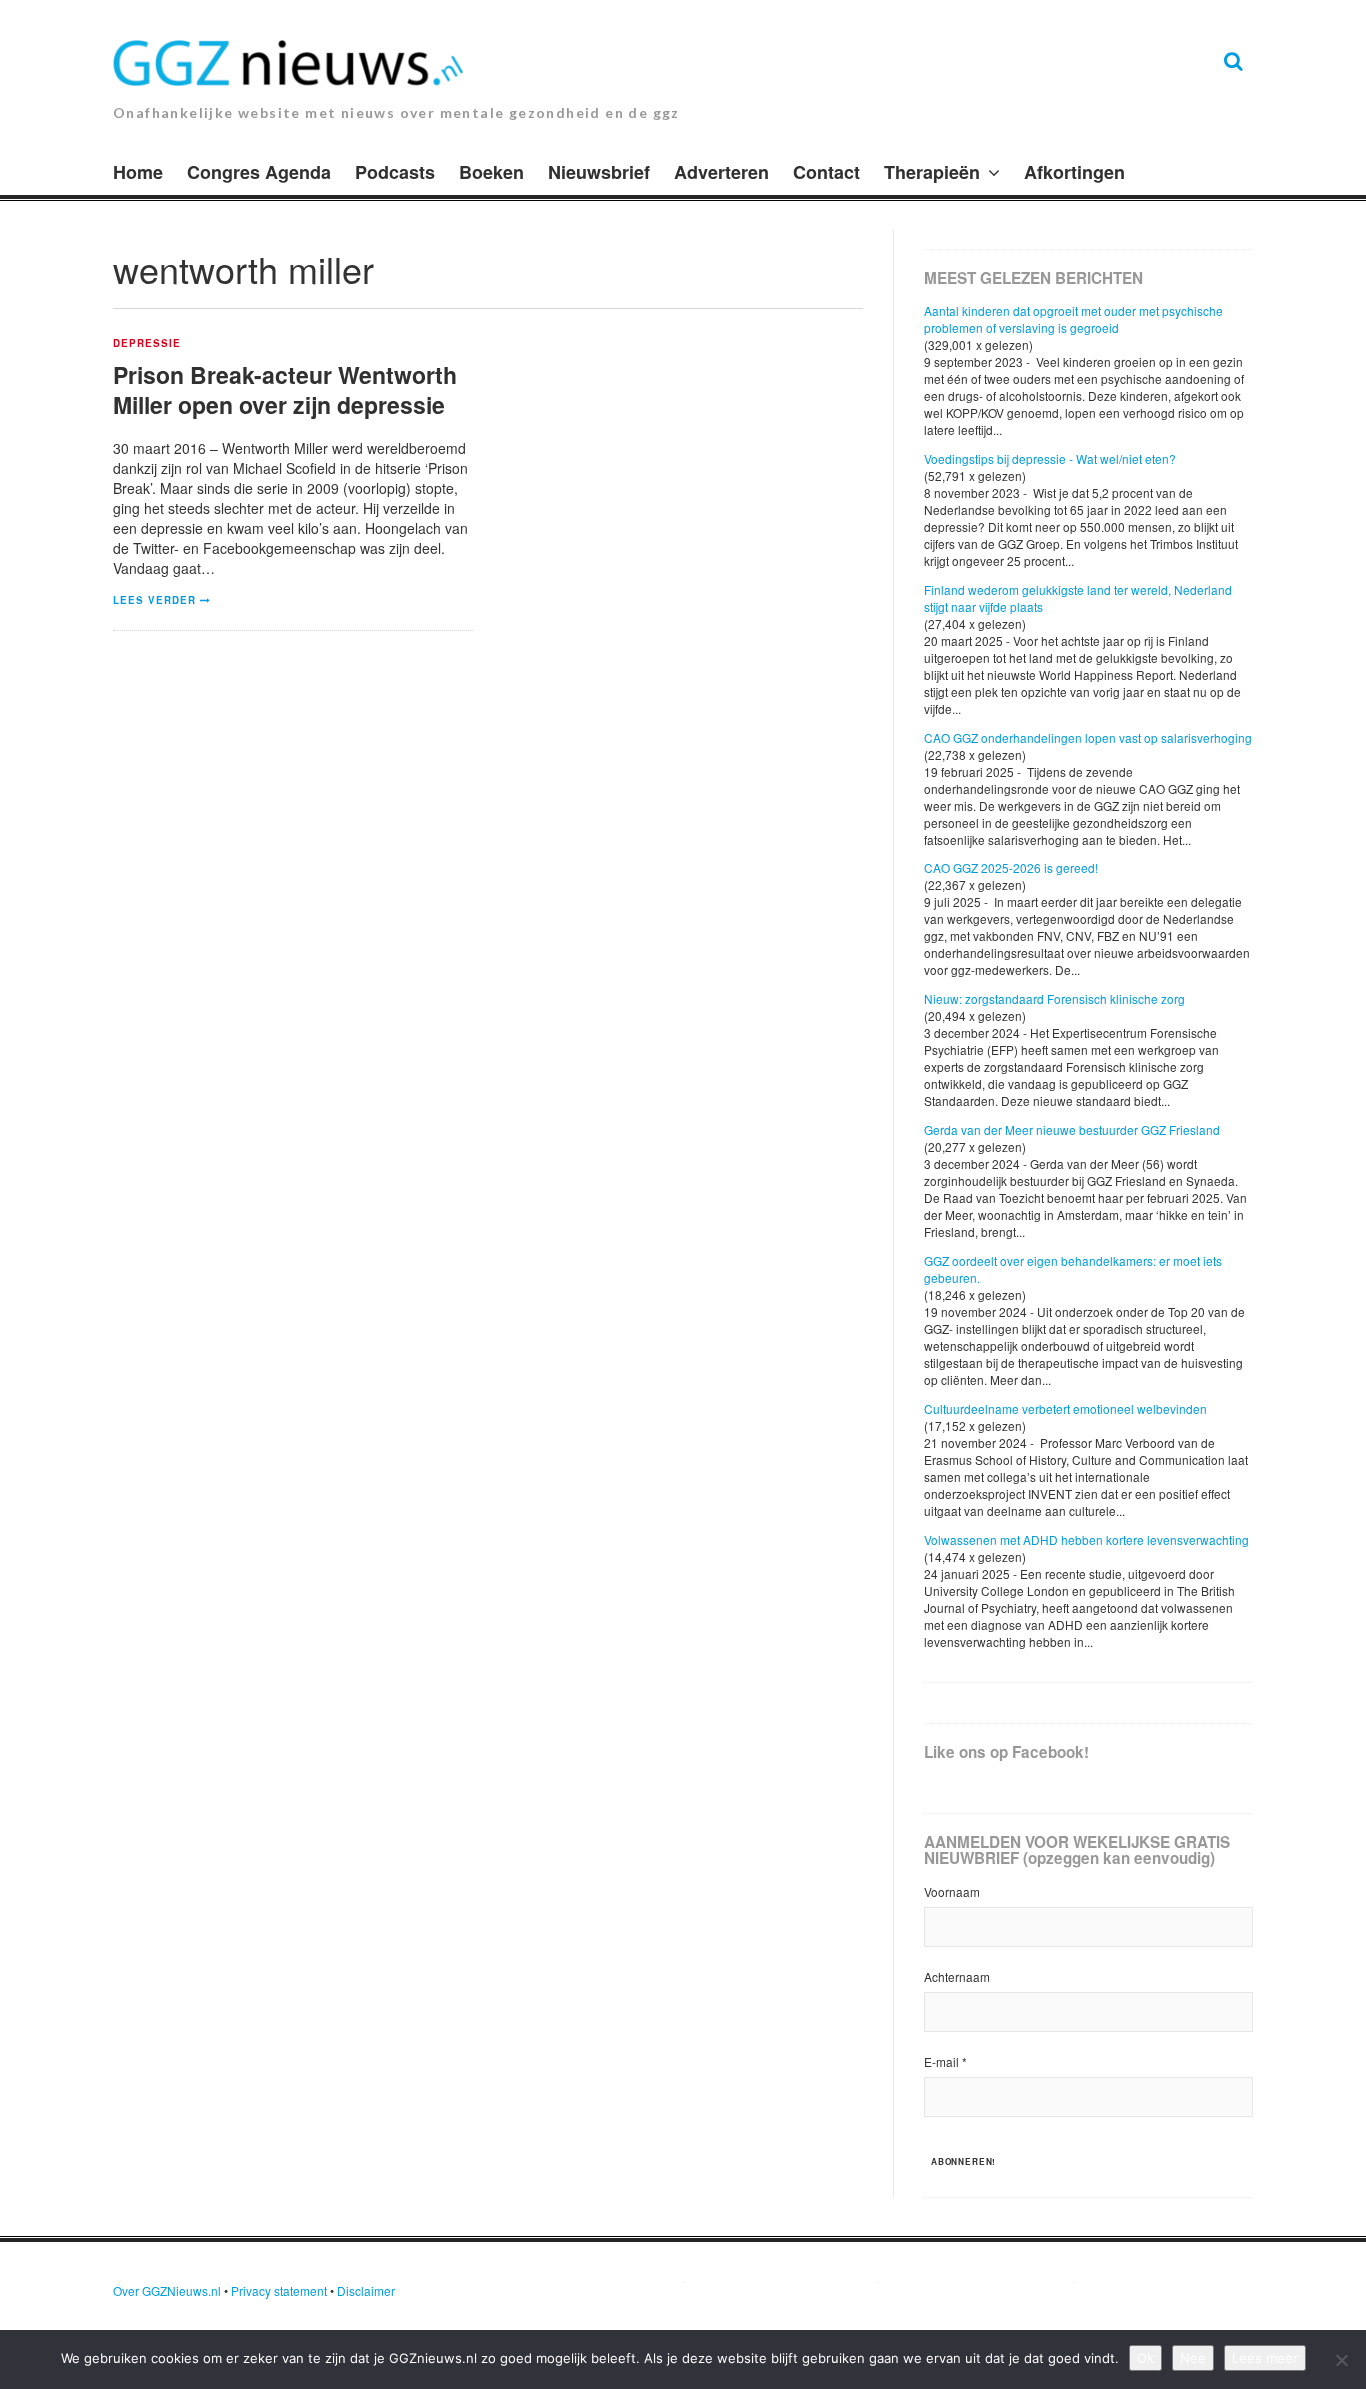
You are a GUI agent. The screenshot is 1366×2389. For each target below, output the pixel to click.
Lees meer (1265, 2358)
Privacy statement (279, 2290)
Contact (826, 172)
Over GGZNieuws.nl (167, 2290)
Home (138, 172)
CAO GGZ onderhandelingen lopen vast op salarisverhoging (1088, 737)
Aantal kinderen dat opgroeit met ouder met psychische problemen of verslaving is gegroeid (1073, 319)
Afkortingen (1074, 172)
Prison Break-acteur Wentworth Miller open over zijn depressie (285, 389)
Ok (1145, 2358)
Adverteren (721, 172)
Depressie (147, 344)
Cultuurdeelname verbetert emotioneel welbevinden (1065, 1408)
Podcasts (395, 172)
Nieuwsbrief (599, 172)
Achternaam (957, 1976)
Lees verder (154, 600)
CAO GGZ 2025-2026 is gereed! (1011, 867)
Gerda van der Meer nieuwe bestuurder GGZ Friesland (1072, 1129)
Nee (1193, 2358)
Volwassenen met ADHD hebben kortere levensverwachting (1086, 1539)
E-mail (945, 2061)
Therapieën (932, 172)
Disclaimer (366, 2290)
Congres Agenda (259, 172)
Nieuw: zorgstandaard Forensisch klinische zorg (1054, 998)
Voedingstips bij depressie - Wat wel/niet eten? (1050, 458)
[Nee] (1341, 2360)
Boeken (491, 172)
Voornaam (952, 1891)
